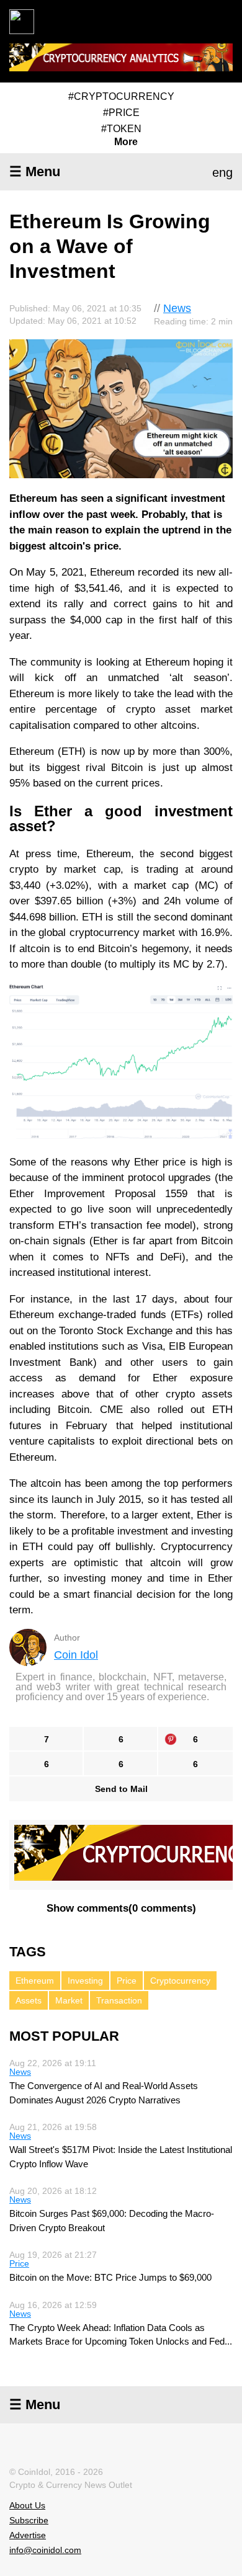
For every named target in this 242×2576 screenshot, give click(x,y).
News (177, 308)
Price (127, 1981)
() (121, 1908)
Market (69, 2000)
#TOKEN (121, 129)
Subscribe (29, 2520)
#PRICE (121, 113)
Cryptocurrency (180, 1981)
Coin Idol (76, 1655)
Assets (29, 2000)
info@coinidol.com (45, 2550)
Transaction (119, 2000)
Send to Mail (121, 1789)
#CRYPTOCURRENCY (121, 96)
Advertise (28, 2535)
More (126, 142)
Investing (85, 1981)
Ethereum (35, 1981)
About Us (27, 2505)
